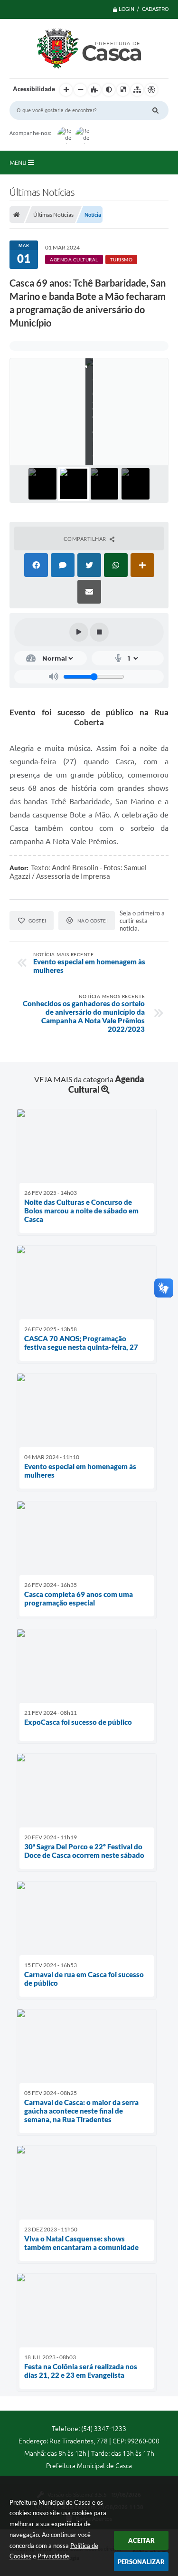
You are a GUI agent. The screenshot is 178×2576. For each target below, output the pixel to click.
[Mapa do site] (137, 90)
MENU (19, 163)
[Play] (79, 632)
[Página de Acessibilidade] (151, 90)
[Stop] (99, 632)
